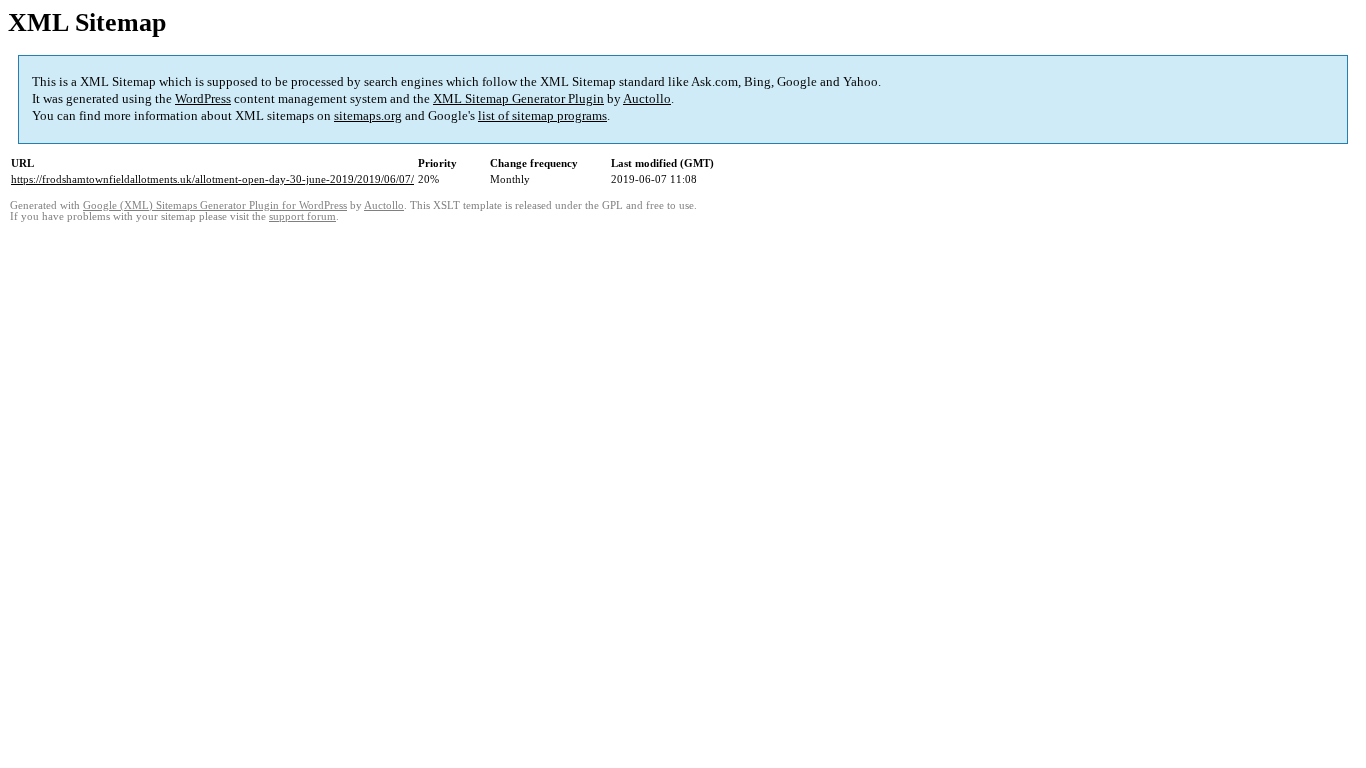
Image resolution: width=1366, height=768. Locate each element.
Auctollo (647, 98)
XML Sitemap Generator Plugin (518, 98)
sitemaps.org (368, 115)
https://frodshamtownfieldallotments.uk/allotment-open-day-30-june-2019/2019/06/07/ (212, 179)
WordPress (203, 98)
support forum (302, 216)
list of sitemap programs (542, 115)
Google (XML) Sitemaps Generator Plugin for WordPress (215, 205)
